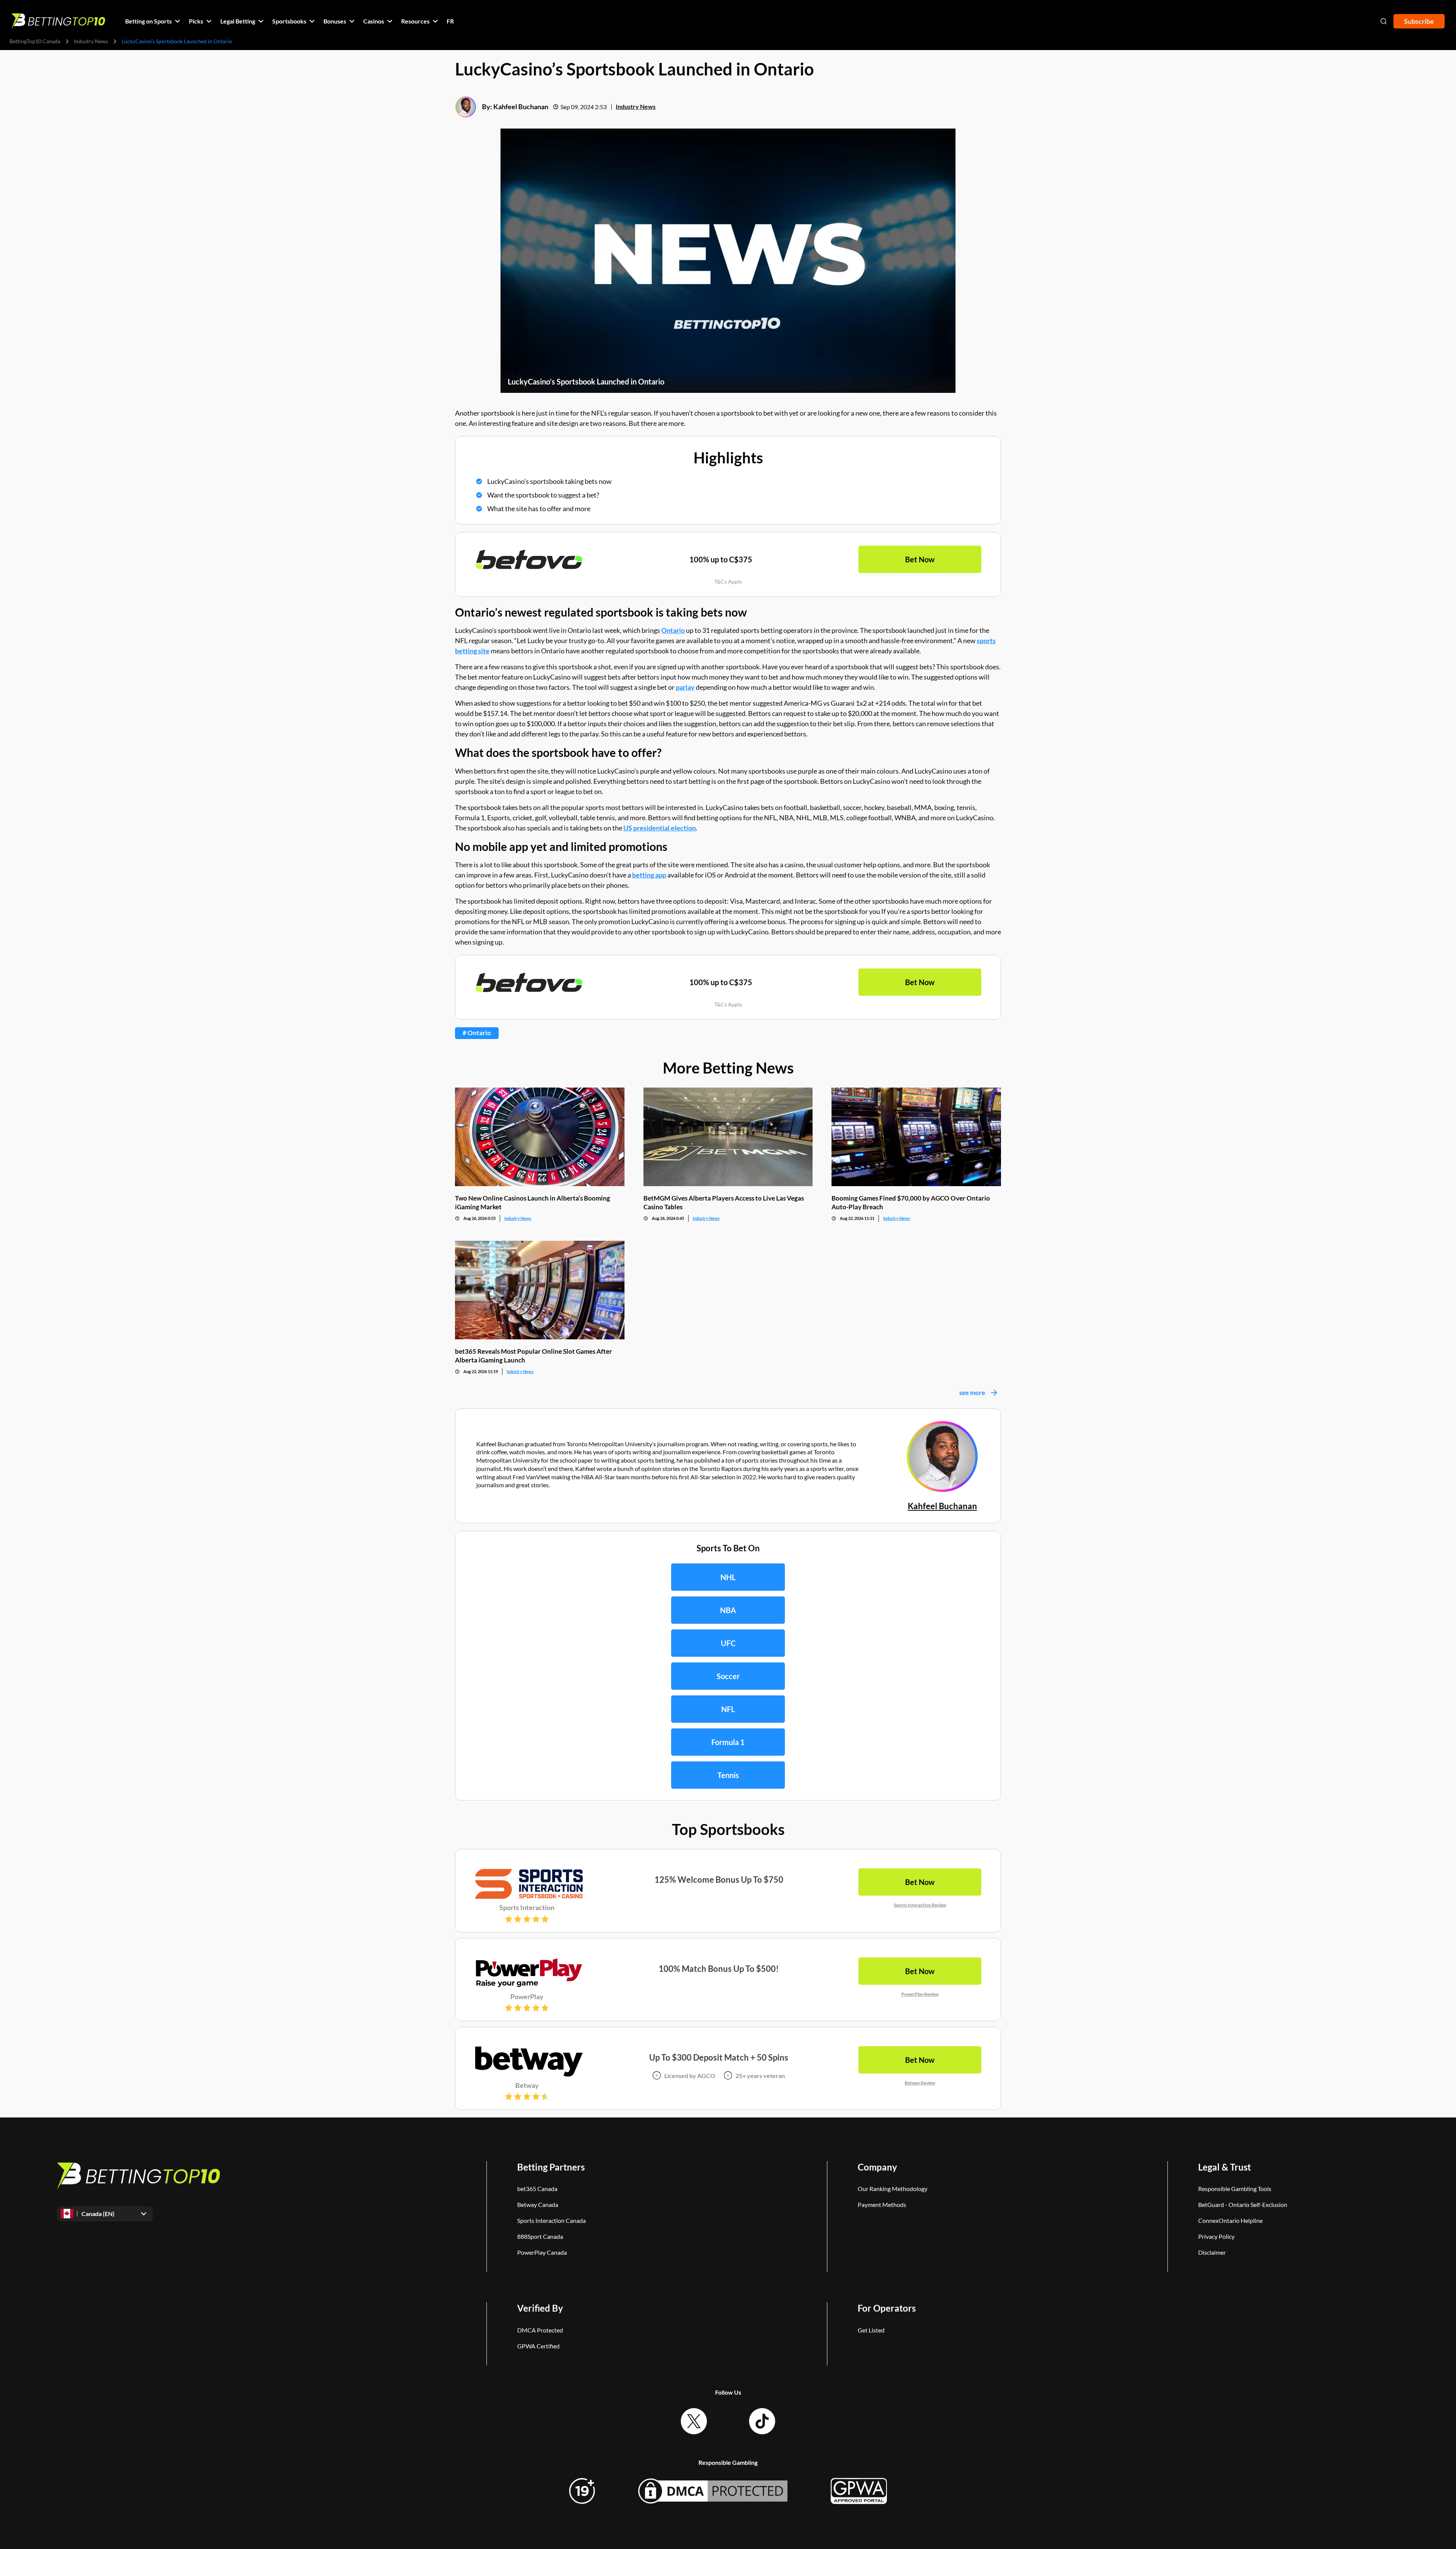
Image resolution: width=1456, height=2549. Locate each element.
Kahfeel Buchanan (521, 107)
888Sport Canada (540, 2236)
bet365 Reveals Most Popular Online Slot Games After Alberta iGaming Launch (533, 1356)
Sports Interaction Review (920, 1905)
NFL (728, 1709)
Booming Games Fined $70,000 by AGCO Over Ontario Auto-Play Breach (911, 1202)
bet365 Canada (537, 2189)
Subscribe (1419, 21)
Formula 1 (728, 1742)
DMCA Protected (540, 2330)
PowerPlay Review (920, 1994)
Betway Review (920, 2083)
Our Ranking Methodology (893, 2189)
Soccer (728, 1676)
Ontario (673, 630)
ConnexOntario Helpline (1230, 2220)
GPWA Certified (538, 2346)
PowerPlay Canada (542, 2252)
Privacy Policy (1216, 2236)
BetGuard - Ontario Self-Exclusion (1243, 2204)
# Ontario (477, 1033)
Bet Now (920, 559)
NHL (728, 1577)
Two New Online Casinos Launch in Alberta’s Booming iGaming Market (533, 1202)
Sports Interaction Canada (551, 2220)
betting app (649, 875)
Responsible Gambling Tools (1235, 2189)
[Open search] (1384, 21)
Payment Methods (882, 2204)
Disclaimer (1212, 2252)
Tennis (728, 1775)
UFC (728, 1643)
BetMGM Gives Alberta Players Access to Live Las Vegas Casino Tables (724, 1202)
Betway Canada (538, 2204)
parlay (685, 687)
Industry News (91, 41)
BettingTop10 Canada (35, 41)
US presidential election (660, 828)
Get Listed (871, 2330)
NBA (728, 1610)
